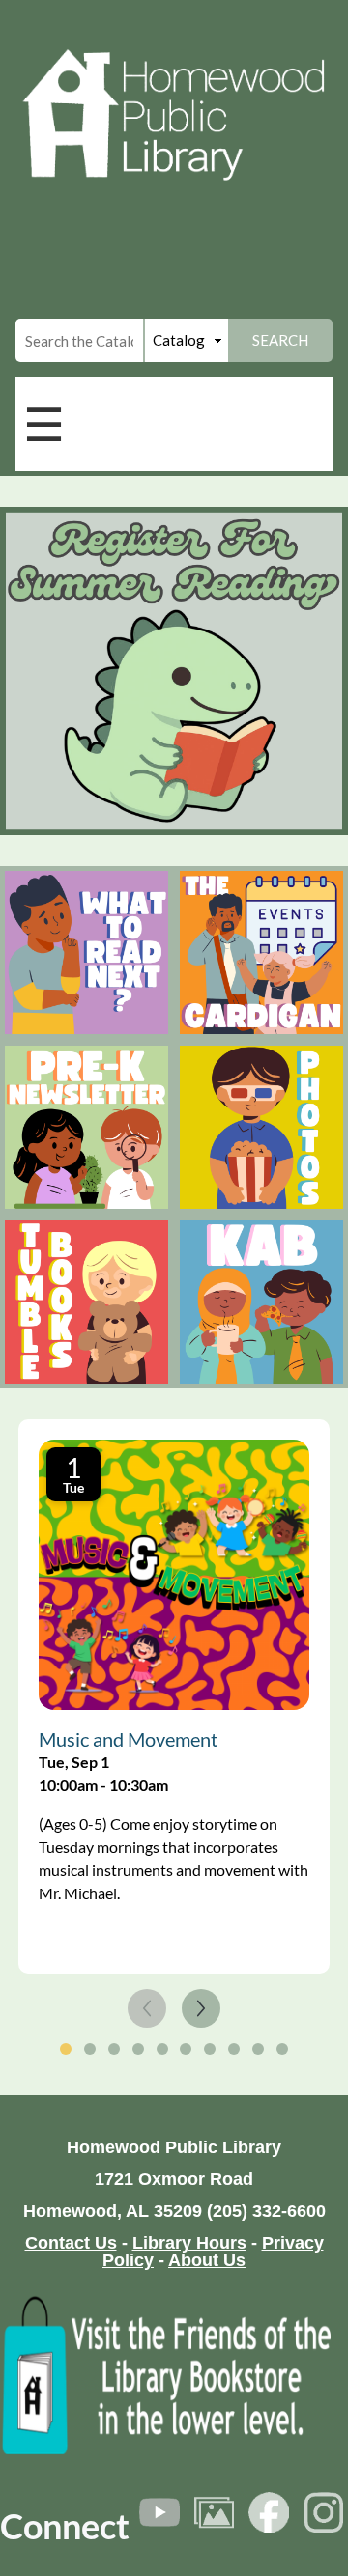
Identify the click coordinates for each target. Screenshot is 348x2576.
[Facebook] (269, 2512)
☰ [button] (44, 423)
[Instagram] (324, 2512)
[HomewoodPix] (215, 2512)
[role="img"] (87, 952)
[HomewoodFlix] (159, 2512)
